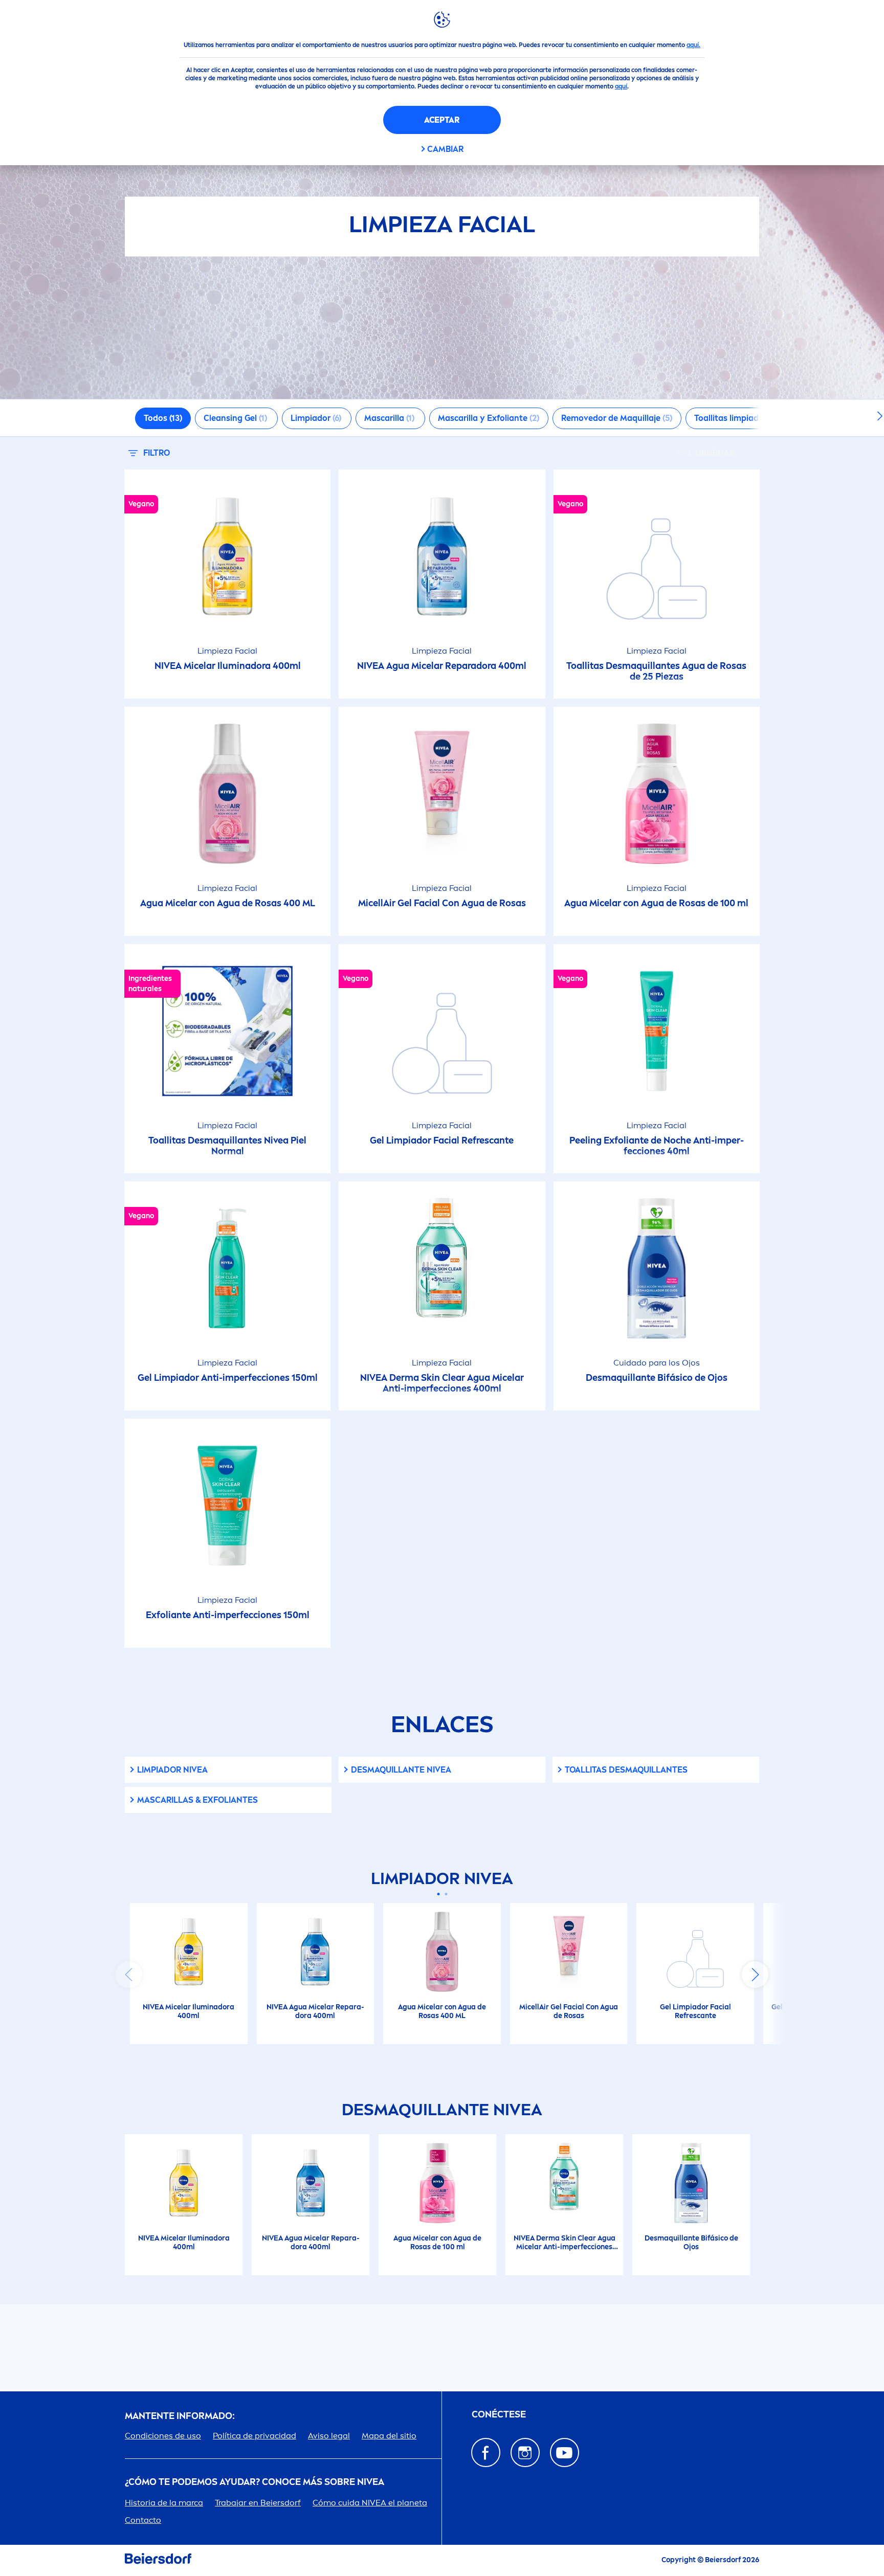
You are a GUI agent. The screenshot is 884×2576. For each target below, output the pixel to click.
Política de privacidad (255, 2436)
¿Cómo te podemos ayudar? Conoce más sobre (255, 2482)
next (755, 1975)
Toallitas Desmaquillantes (626, 1770)
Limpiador (172, 1770)
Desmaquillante (401, 1770)
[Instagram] (525, 2452)
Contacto (143, 2520)
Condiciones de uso (163, 2436)
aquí (621, 86)
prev (129, 1975)
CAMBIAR (445, 149)
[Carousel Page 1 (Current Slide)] (438, 1894)
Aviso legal (329, 2436)
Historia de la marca (164, 2503)
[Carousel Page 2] (446, 1894)
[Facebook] (486, 2452)
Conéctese (499, 2415)
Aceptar (442, 120)
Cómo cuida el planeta (370, 2503)
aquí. (693, 45)
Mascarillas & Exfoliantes (197, 1800)
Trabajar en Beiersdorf (258, 2503)
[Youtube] (565, 2452)
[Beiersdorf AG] (158, 2560)
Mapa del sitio (389, 2436)
